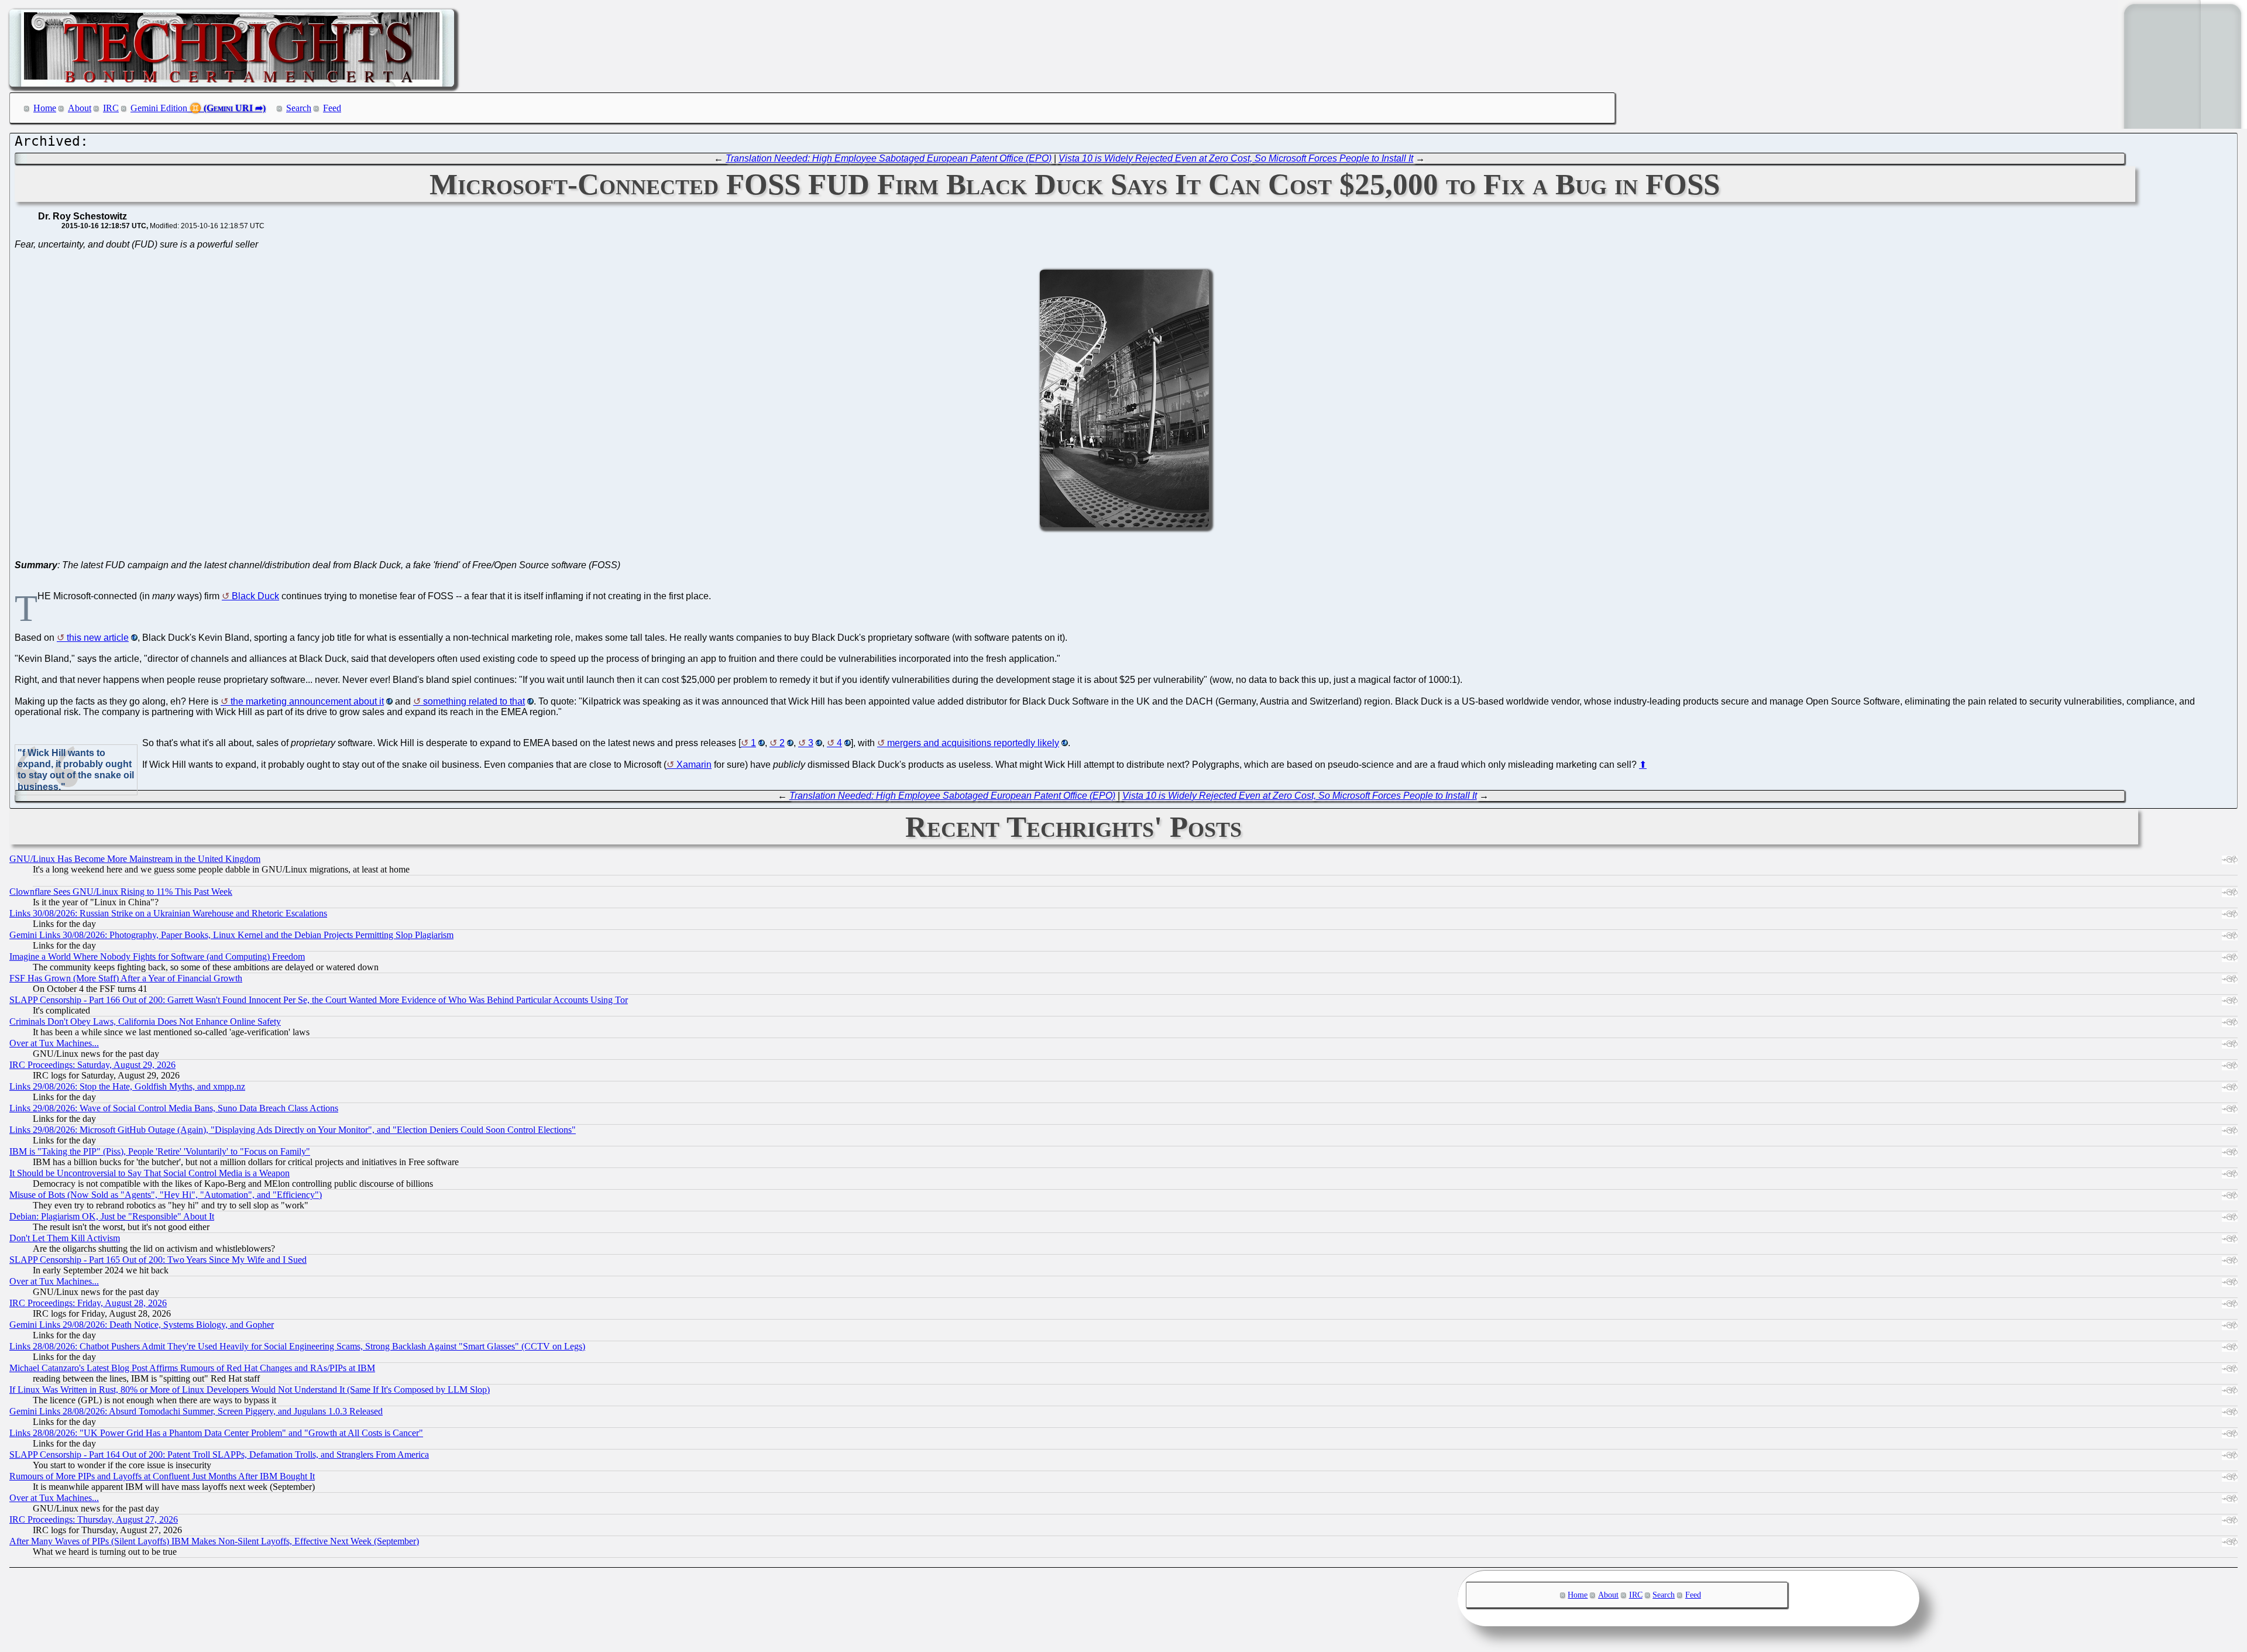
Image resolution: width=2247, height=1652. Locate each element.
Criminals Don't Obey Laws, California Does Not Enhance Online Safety (145, 1021)
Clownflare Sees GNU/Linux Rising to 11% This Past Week (121, 892)
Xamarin (694, 765)
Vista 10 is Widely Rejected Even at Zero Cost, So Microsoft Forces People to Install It (1236, 158)
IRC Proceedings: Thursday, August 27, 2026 (94, 1519)
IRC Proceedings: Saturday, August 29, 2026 (92, 1065)
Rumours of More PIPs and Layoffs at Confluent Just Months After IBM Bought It (162, 1476)
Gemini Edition (159, 108)
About (80, 108)
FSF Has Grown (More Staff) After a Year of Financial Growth (126, 978)
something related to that (474, 701)
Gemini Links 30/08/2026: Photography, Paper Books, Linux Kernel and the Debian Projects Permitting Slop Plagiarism (231, 935)
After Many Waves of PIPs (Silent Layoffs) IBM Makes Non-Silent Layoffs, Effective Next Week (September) (214, 1541)
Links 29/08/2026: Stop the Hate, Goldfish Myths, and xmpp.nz (127, 1086)
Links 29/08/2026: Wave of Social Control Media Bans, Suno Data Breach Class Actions (174, 1108)
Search (299, 108)
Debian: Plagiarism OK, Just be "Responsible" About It (112, 1216)
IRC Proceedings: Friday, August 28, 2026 (88, 1303)
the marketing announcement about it (307, 701)
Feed (332, 108)
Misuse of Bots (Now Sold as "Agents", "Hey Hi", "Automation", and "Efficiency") (166, 1195)
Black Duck (255, 596)
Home (45, 108)
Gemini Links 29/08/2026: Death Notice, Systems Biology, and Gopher (142, 1325)
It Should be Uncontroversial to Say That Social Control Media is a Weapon (150, 1173)
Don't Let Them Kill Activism (65, 1238)
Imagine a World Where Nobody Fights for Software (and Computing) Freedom (157, 956)
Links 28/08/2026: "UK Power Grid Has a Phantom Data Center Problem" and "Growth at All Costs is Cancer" (216, 1433)
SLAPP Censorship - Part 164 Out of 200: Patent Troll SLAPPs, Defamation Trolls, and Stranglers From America (219, 1454)
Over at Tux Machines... (54, 1043)
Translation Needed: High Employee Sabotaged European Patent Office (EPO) (889, 158)
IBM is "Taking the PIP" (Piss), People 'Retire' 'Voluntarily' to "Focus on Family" (160, 1151)
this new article (98, 638)
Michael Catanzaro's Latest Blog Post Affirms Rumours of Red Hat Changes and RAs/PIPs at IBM (192, 1368)
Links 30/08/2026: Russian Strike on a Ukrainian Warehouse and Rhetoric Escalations (168, 913)
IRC (111, 108)
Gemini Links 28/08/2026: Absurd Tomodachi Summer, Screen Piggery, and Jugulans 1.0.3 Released (196, 1411)
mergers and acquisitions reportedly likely (973, 743)
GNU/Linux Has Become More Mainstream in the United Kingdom (135, 859)
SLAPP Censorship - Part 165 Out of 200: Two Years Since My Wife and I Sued (158, 1260)
